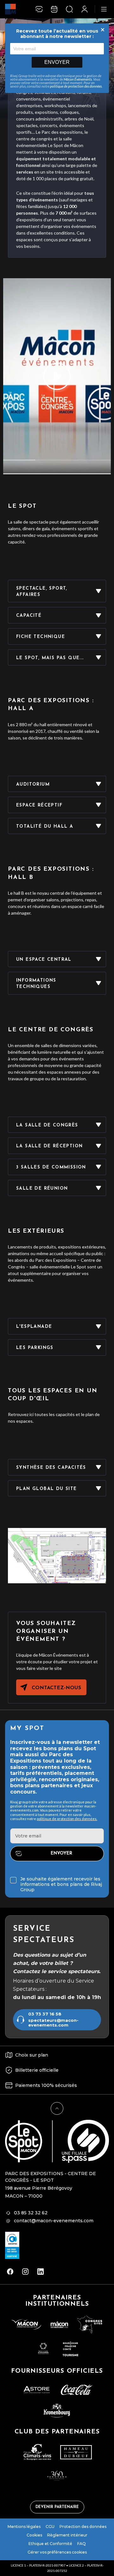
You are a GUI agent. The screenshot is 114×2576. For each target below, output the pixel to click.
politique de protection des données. (67, 1819)
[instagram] (25, 2272)
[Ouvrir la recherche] (69, 9)
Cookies (34, 2535)
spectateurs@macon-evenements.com (53, 2023)
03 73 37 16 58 (45, 2014)
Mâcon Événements (78, 79)
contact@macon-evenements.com (54, 2221)
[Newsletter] (39, 9)
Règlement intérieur (67, 2535)
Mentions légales (24, 2527)
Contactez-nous (56, 1688)
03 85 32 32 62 (31, 2213)
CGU (50, 2527)
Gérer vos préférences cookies (57, 2552)
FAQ (82, 2544)
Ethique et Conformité (50, 2544)
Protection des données (83, 2527)
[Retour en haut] (57, 2108)
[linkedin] (41, 2272)
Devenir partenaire (57, 2507)
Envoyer (57, 62)
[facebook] (10, 2272)
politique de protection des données (76, 86)
